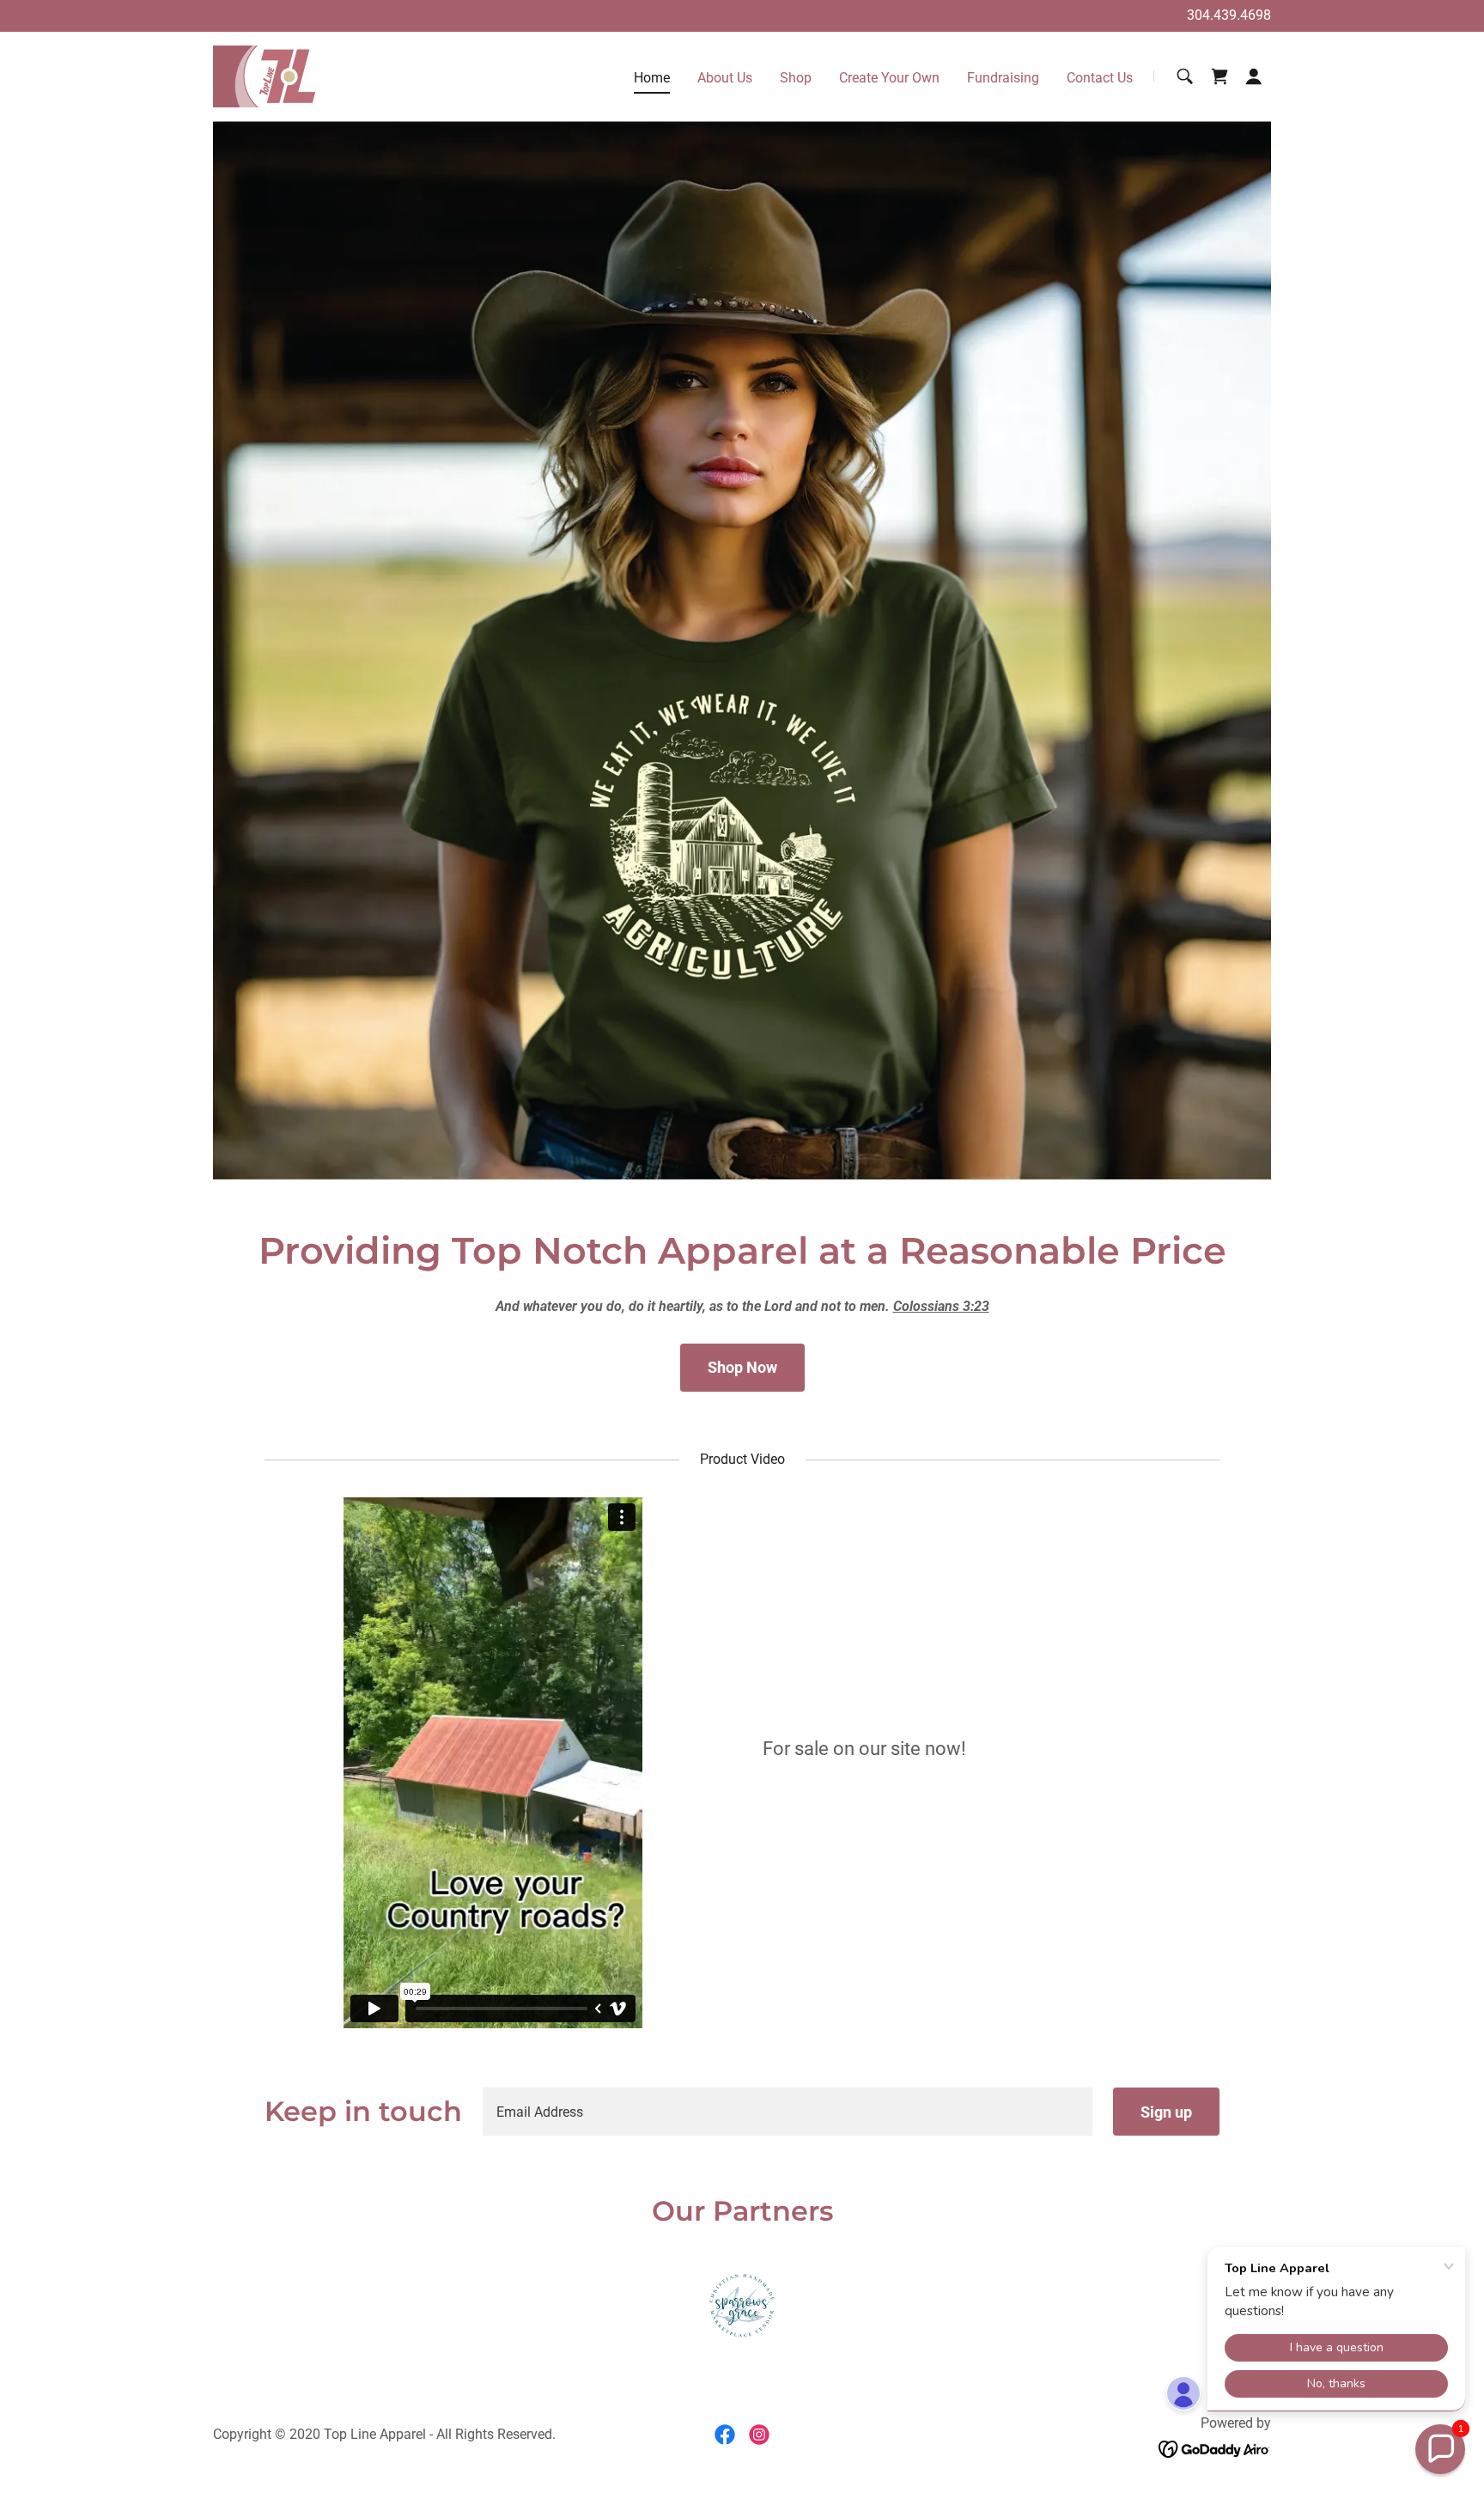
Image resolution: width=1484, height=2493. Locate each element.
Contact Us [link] (1100, 78)
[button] (1254, 76)
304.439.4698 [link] (1229, 15)
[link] (266, 75)
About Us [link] (725, 78)
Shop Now (742, 1367)
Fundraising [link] (1003, 78)
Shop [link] (796, 78)
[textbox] (788, 2112)
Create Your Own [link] (889, 78)
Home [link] (652, 78)
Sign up (1166, 2112)
